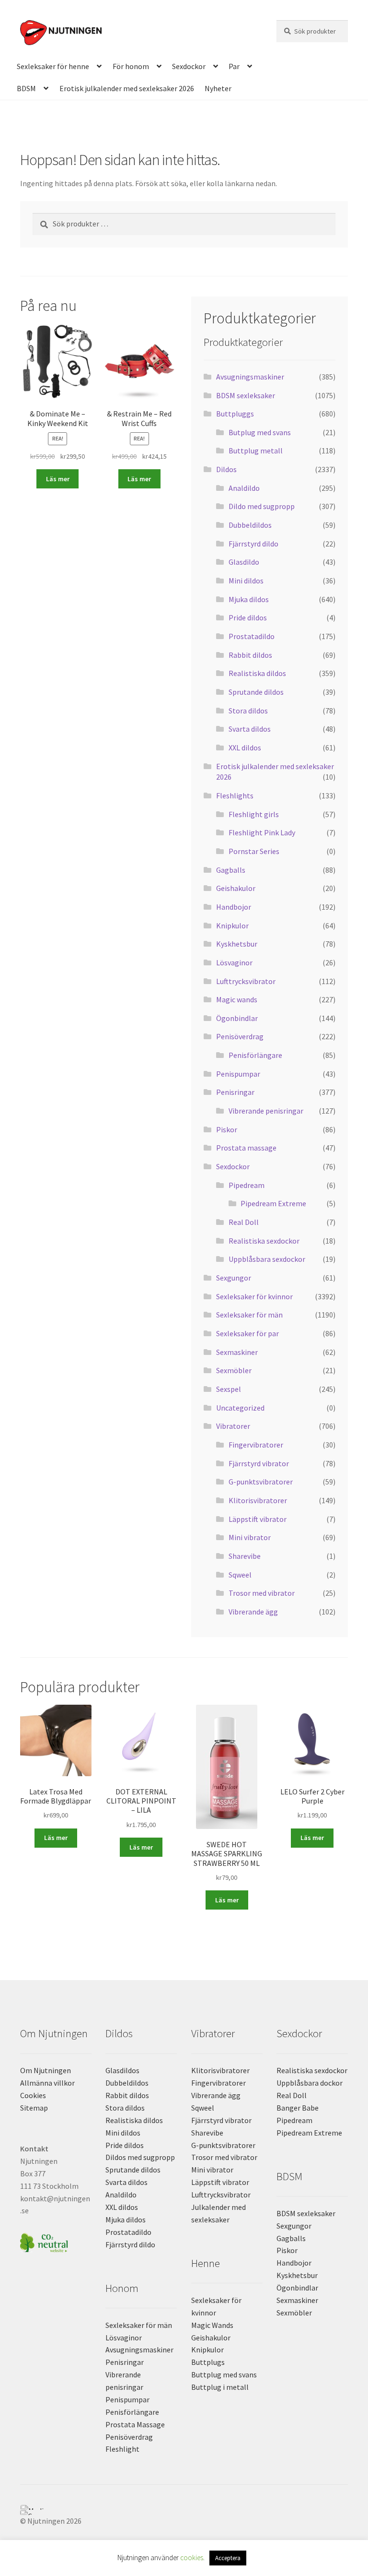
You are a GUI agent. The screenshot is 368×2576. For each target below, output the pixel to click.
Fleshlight (122, 2449)
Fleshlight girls (254, 814)
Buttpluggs (235, 414)
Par (234, 66)
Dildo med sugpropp (262, 506)
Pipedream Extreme (273, 1203)
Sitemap (34, 2108)
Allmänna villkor (47, 2083)
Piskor (227, 1129)
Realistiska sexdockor (264, 1241)
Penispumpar (238, 1074)
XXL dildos (245, 748)
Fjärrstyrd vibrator (259, 1463)
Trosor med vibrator (262, 1593)
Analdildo (244, 488)
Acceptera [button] (228, 2558)
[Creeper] (184, 2513)
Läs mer (58, 479)
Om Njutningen (46, 2070)
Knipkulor (232, 926)
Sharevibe (245, 1556)
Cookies (33, 2095)
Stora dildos (248, 711)
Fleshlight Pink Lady (262, 832)
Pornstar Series (254, 851)
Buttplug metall (256, 451)
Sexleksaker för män (249, 1315)
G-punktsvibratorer (261, 1482)
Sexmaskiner (237, 1352)
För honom (131, 66)
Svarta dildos (250, 729)
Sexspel (229, 1389)
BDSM (26, 88)
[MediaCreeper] (184, 2507)
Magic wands (237, 999)
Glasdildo (244, 562)
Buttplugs (208, 2362)
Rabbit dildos (250, 655)
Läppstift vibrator (258, 1519)
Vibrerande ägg (253, 1612)
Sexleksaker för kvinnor (254, 1296)
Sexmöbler (234, 1370)
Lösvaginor (234, 962)
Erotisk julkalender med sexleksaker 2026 (127, 88)
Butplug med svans (260, 432)
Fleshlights (235, 795)
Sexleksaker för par (247, 1333)
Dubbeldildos (250, 525)
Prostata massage (246, 1148)
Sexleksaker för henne (53, 66)
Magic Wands (212, 2325)
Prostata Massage (135, 2424)
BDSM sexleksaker (246, 395)
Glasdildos (122, 2070)
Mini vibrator (250, 1537)
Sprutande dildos (256, 692)
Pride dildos (248, 617)
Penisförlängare (255, 1055)
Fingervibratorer (256, 1445)
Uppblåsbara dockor (310, 2083)
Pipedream (247, 1185)
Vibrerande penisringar (266, 1111)
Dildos (226, 469)
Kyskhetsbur (237, 944)
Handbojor (234, 907)
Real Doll (244, 1222)
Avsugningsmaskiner (250, 377)
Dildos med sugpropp (140, 2157)
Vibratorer (233, 1426)
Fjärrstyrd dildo (253, 544)
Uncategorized (240, 1408)
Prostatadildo (252, 636)
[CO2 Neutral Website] (56, 2241)
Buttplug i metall (220, 2387)
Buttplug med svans (224, 2374)
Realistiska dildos (257, 673)
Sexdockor (189, 66)
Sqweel (240, 1575)
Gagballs (231, 870)
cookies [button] (192, 2558)
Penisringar (235, 1092)
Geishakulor (236, 888)
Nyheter (218, 88)
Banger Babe (298, 2108)
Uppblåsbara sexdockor (267, 1259)
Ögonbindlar (237, 1018)
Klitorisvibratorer (258, 1500)
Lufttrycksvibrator (246, 981)
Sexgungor (234, 1278)
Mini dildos (246, 581)
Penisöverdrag (240, 1036)
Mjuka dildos (249, 599)
